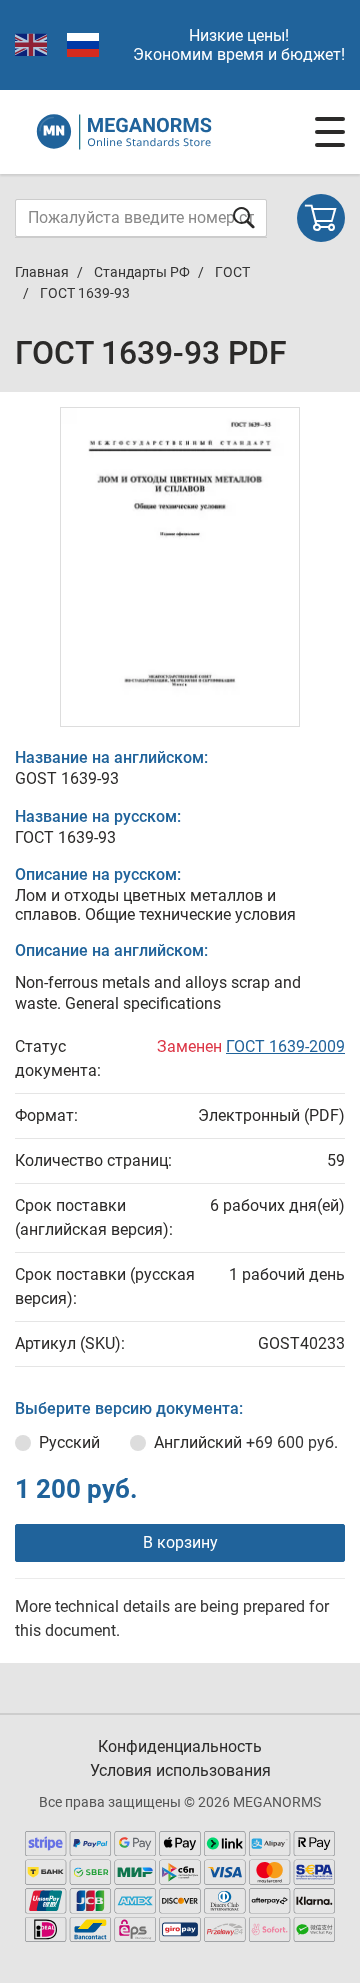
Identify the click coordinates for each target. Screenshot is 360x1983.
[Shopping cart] (321, 218)
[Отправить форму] (244, 217)
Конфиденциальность (180, 1746)
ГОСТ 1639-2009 (285, 1046)
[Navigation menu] (330, 132)
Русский (69, 1442)
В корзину (180, 1542)
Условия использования (180, 1770)
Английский (246, 1442)
